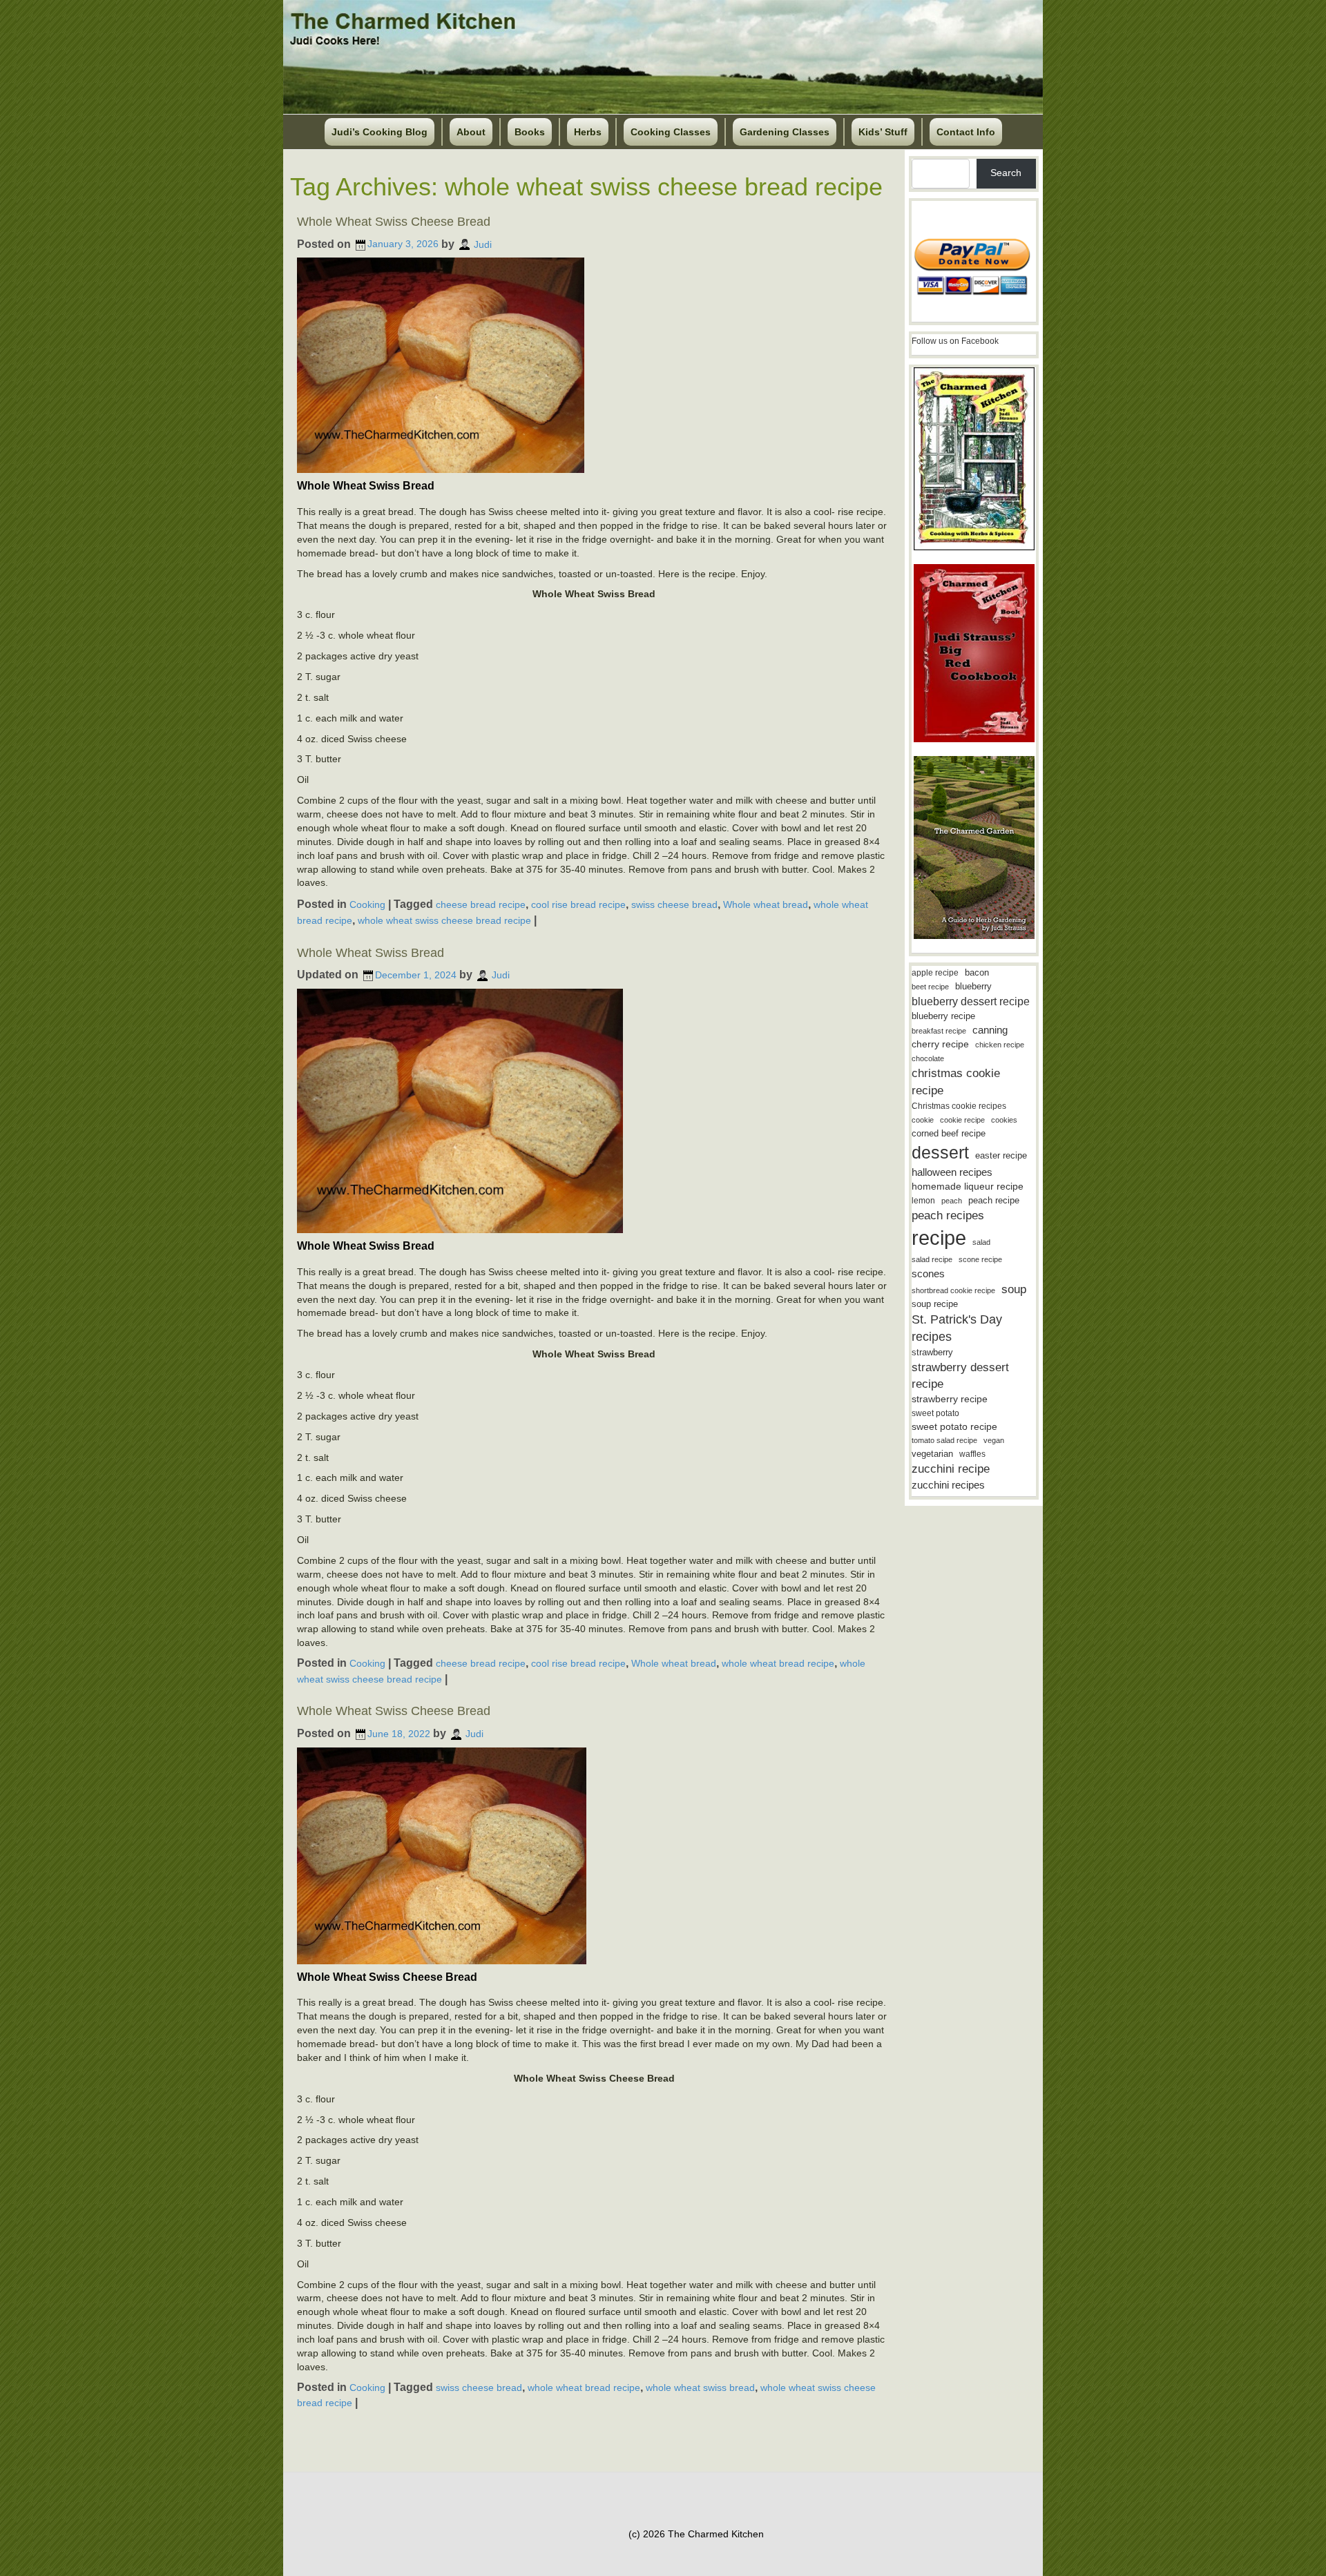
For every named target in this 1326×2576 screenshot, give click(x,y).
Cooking (367, 904)
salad (981, 1242)
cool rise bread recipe (578, 904)
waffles (972, 1454)
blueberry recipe (943, 1016)
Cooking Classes (671, 132)
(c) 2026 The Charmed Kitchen (696, 2534)
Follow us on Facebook (955, 341)
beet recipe (930, 987)
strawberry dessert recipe (960, 1376)
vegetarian (932, 1454)
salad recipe (932, 1259)
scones (928, 1274)
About (471, 132)
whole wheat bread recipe (778, 1663)
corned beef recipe (949, 1134)
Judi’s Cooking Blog (379, 132)
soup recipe (935, 1304)
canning (990, 1030)
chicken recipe (1000, 1045)
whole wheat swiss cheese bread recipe (444, 920)
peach (952, 1201)
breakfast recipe (939, 1031)
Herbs (588, 132)
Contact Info (966, 132)
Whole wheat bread (766, 904)
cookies (1004, 1120)
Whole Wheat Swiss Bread (371, 953)
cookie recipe (962, 1120)
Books (530, 132)
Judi (483, 244)
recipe (939, 1238)
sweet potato (935, 1413)
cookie (923, 1120)
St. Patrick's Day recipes (957, 1328)
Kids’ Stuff (883, 132)
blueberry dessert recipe (971, 1001)
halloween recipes (952, 1172)
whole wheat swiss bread (700, 2388)
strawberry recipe (950, 1399)
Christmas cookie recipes (959, 1106)
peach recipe (994, 1200)
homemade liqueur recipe (968, 1186)
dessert (940, 1152)
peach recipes (948, 1216)
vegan (994, 1440)
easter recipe (1001, 1155)
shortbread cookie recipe (953, 1290)
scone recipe (980, 1259)
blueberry (973, 986)
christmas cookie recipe (956, 1082)
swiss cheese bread (674, 904)
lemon (923, 1201)
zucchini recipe (951, 1469)
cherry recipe (940, 1044)
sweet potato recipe (954, 1427)
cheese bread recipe (481, 904)
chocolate (928, 1058)
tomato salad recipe (944, 1440)
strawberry (932, 1352)
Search (1006, 173)
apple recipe (935, 973)
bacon (977, 972)
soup (1014, 1289)
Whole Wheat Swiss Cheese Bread (394, 222)
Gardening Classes (785, 132)
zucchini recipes (948, 1485)
